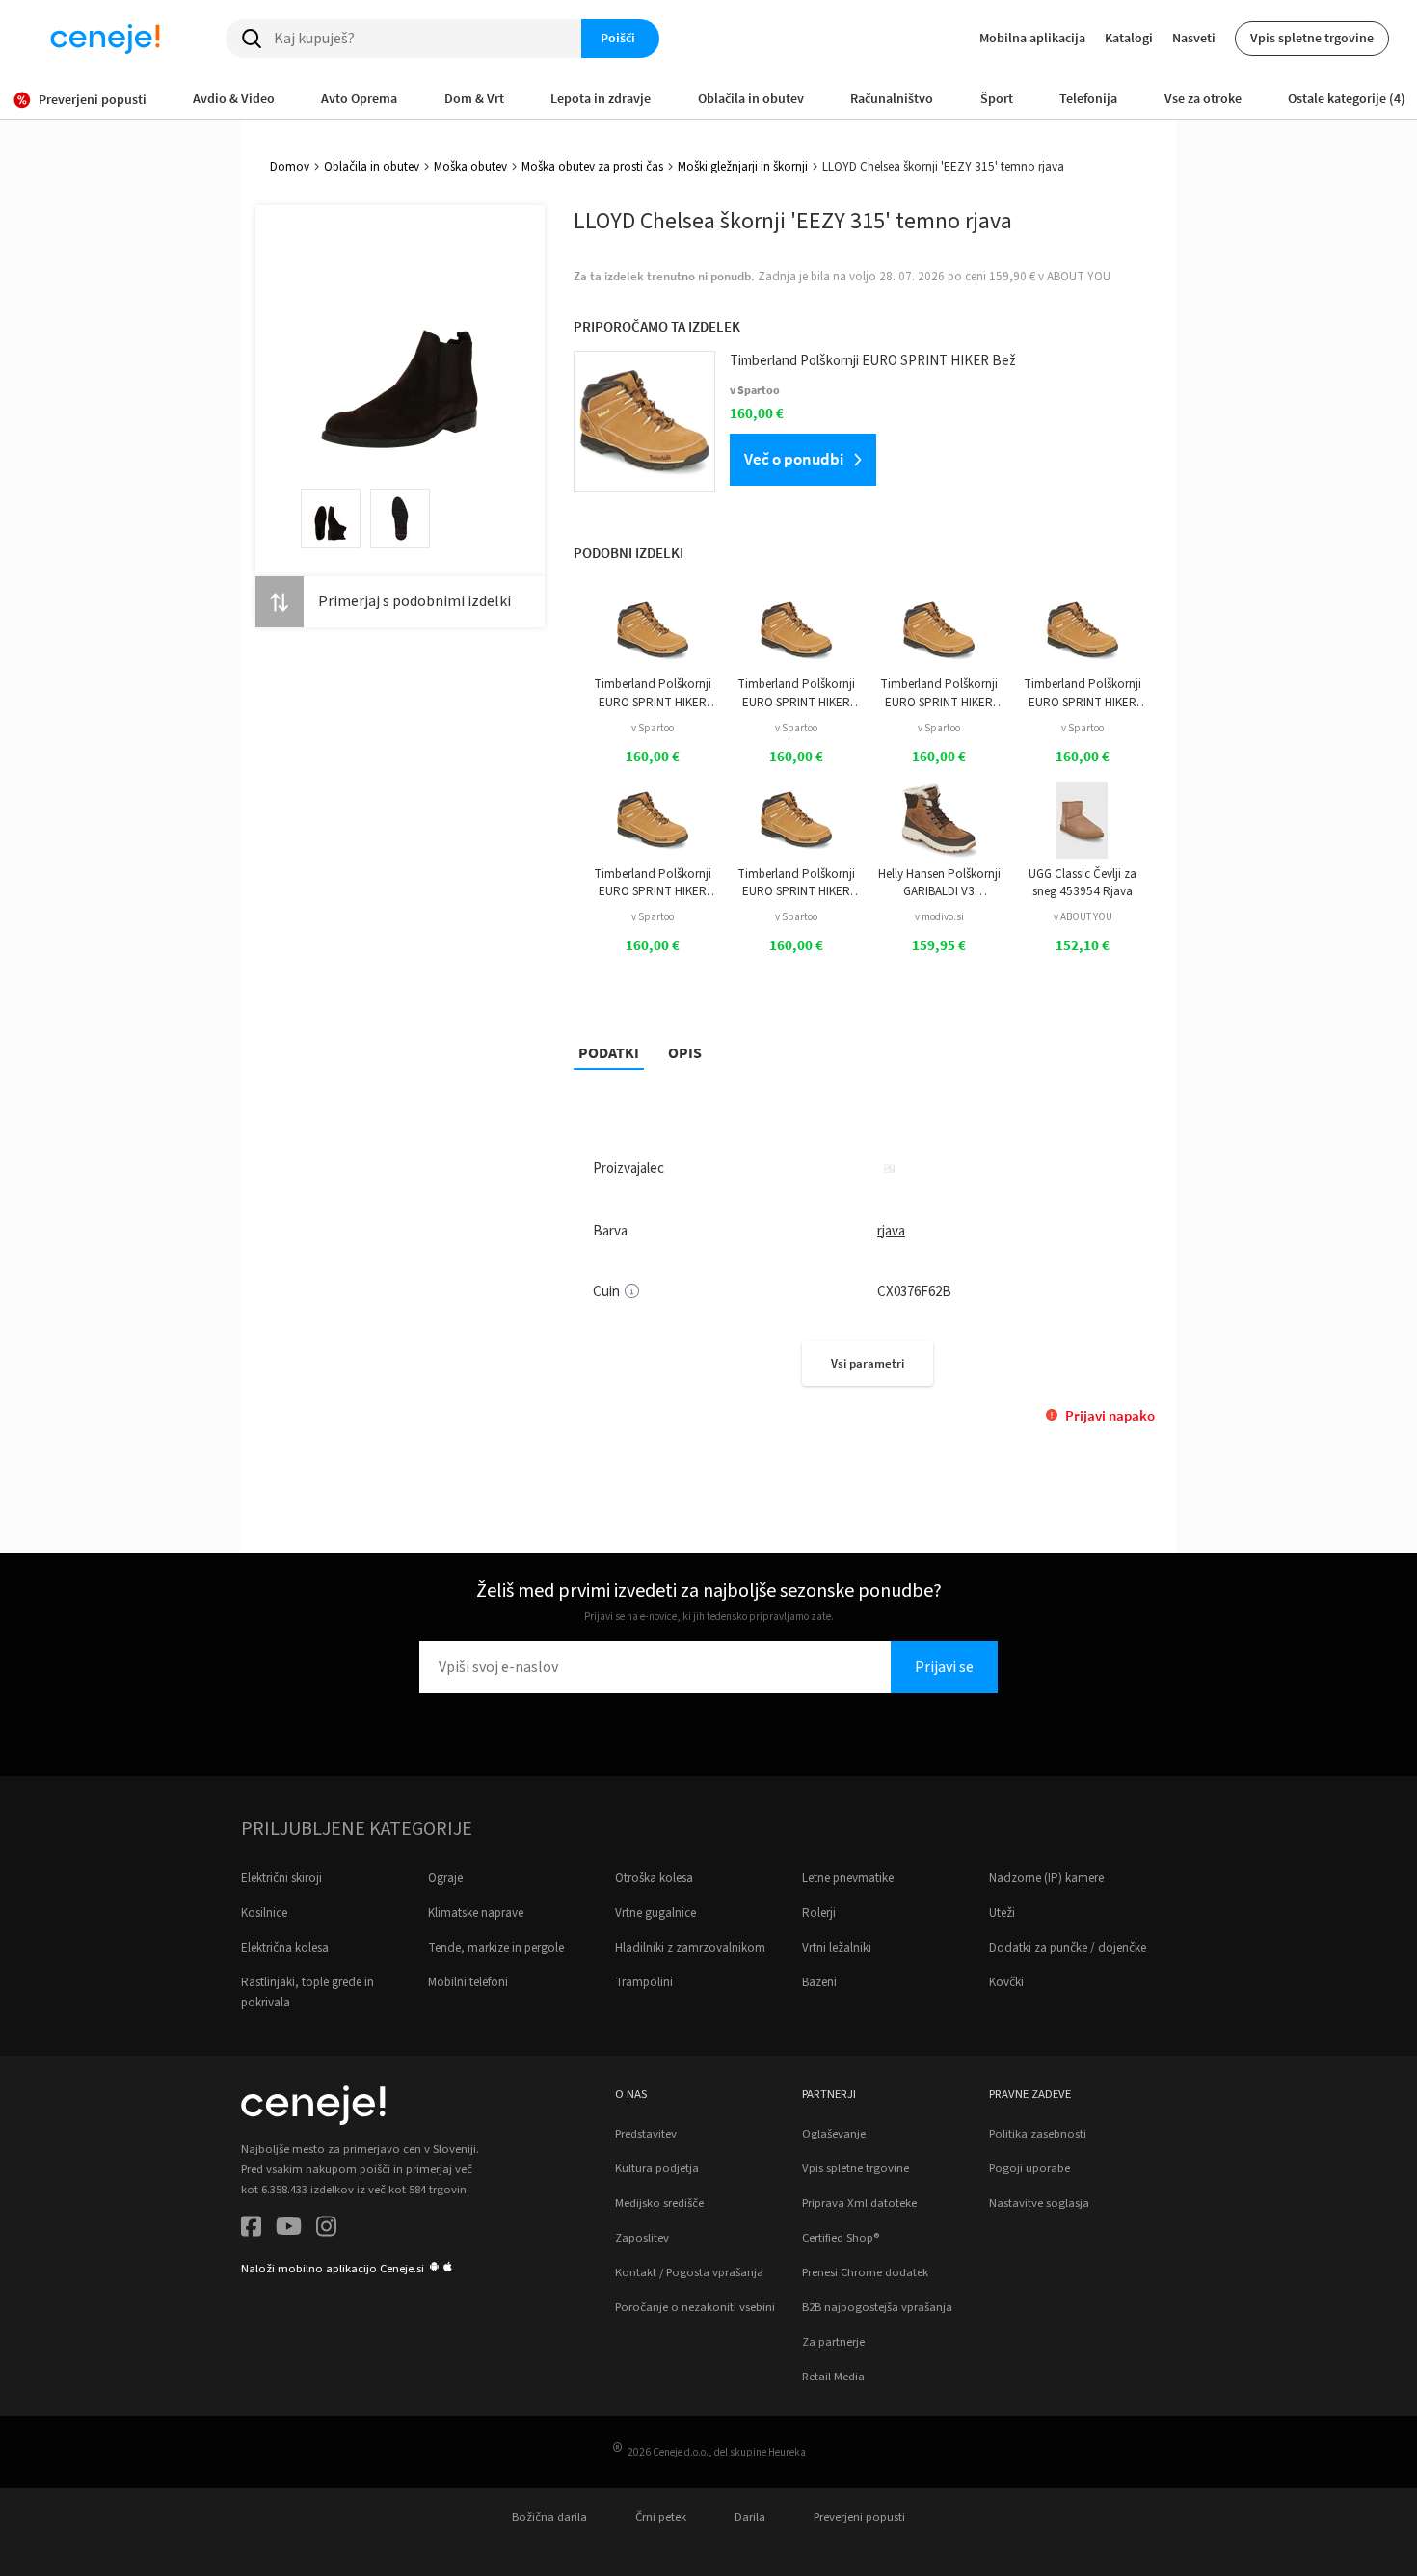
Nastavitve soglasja (1039, 2203)
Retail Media (833, 2377)
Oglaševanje (834, 2134)
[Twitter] (289, 2230)
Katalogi (1129, 38)
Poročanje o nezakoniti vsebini (695, 2307)
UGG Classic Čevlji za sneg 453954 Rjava (1083, 883)
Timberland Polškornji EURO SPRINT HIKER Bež (653, 693)
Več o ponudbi (794, 459)
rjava (891, 1231)
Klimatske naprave (476, 1913)
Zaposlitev (642, 2238)
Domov (290, 167)
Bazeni (819, 1982)
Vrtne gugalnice (655, 1913)
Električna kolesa (285, 1948)
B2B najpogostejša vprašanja (877, 2307)
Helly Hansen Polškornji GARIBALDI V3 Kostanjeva (939, 883)
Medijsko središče (659, 2203)
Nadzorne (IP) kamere (1046, 1878)
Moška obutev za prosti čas (592, 167)
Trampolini (644, 1982)
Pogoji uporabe (1029, 2168)
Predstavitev (646, 2134)
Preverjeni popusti (859, 2517)
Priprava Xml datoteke (859, 2203)
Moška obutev (470, 167)
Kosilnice (264, 1913)
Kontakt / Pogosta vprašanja (689, 2272)
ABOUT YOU (1079, 277)
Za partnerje (833, 2342)
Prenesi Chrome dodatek (865, 2272)
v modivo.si (939, 917)
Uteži (1002, 1913)
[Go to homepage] (105, 39)
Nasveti (1194, 38)
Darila (750, 2517)
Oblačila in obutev (372, 167)
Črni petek (661, 2517)
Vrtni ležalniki (837, 1948)
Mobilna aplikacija (1032, 38)
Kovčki (1006, 1982)
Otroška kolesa (654, 1878)
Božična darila (549, 2517)
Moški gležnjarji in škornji (743, 167)
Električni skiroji (281, 1878)
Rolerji (819, 1913)
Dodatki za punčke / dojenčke (1068, 1948)
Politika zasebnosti (1038, 2134)
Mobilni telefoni (468, 1982)
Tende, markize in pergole (496, 1948)
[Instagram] (326, 2230)
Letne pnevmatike (848, 1878)
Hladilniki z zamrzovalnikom (690, 1948)
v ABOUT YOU (1083, 917)
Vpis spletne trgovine (1312, 38)
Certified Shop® (841, 2238)
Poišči (618, 38)
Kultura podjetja (657, 2168)
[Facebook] (251, 2230)
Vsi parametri (868, 1363)
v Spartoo (653, 728)
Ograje (445, 1878)
